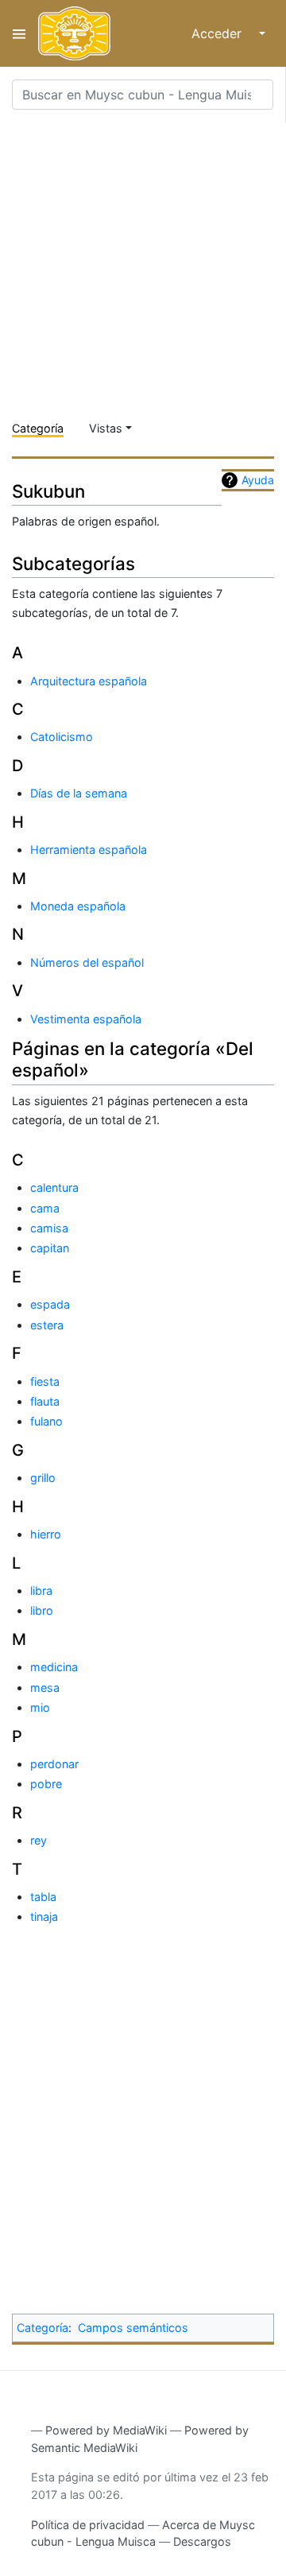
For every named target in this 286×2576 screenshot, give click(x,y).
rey (39, 1840)
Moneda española (78, 906)
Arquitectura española (89, 681)
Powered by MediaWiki (106, 2430)
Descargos (202, 2541)
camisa (49, 1228)
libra (41, 1591)
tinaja (44, 1916)
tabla (43, 1897)
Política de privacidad (88, 2525)
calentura (54, 1187)
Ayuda (258, 480)
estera (47, 1325)
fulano (46, 1421)
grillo (43, 1478)
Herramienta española (89, 850)
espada (50, 1304)
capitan (50, 1248)
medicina (54, 1667)
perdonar (54, 1764)
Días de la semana (79, 793)
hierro (46, 1534)
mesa (45, 1688)
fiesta (45, 1381)
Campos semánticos (133, 2328)
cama (45, 1208)
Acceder (216, 33)
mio (40, 1707)
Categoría (38, 428)
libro (42, 1610)
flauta (45, 1401)
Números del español (87, 962)
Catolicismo (62, 737)
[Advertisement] (143, 266)
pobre (46, 1784)
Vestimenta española (86, 1019)
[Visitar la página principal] (74, 33)
